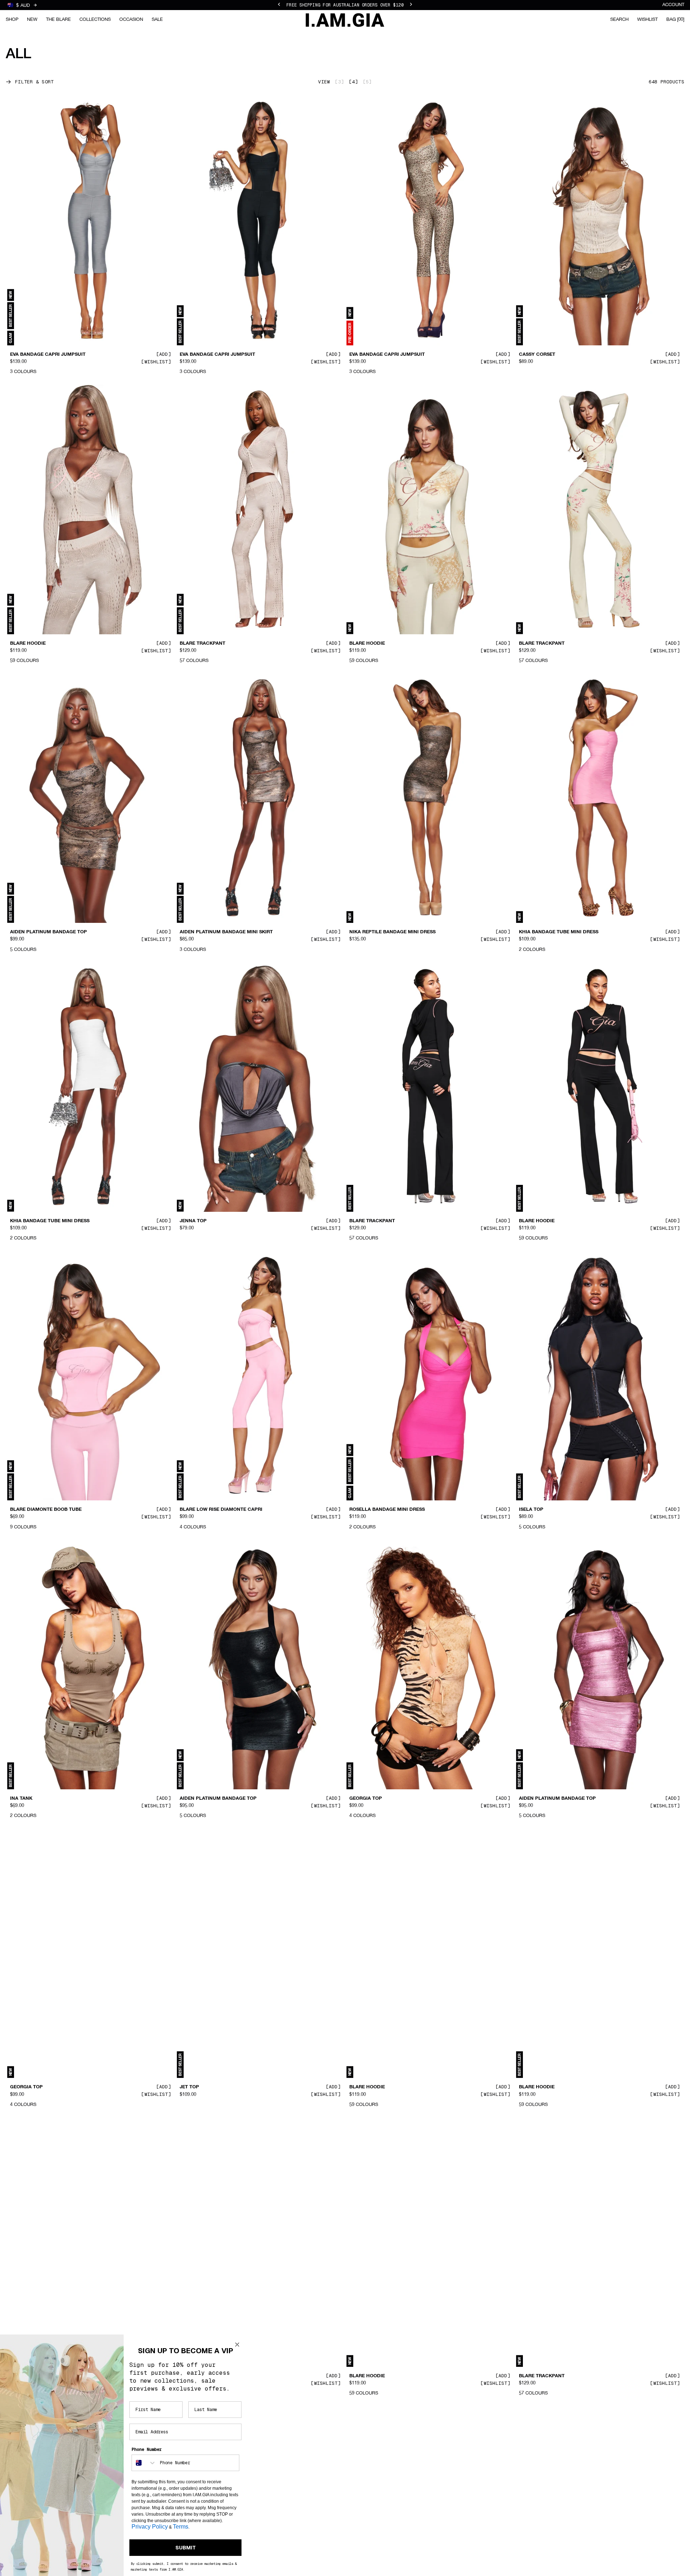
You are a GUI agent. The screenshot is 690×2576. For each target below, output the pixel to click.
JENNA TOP (193, 1221)
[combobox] (144, 2463)
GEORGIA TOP (366, 1799)
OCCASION (131, 20)
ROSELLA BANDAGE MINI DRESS (387, 1510)
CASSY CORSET (537, 355)
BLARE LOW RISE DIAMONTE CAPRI (221, 1510)
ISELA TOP (531, 1510)
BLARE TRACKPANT (203, 643)
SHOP (12, 20)
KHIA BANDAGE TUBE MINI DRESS (559, 932)
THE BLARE (58, 20)
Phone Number (147, 2449)
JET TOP (189, 2087)
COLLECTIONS (95, 20)
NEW (32, 20)
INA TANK (21, 1799)
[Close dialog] (237, 2345)
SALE (157, 20)
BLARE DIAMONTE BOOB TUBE (46, 1510)
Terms (181, 2527)
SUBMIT (186, 2548)
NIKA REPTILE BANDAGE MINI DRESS (392, 932)
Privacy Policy (150, 2527)
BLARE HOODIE (28, 643)
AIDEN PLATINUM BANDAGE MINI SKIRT (226, 932)
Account (673, 5)
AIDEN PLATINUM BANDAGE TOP (49, 932)
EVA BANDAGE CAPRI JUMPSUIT (48, 355)
